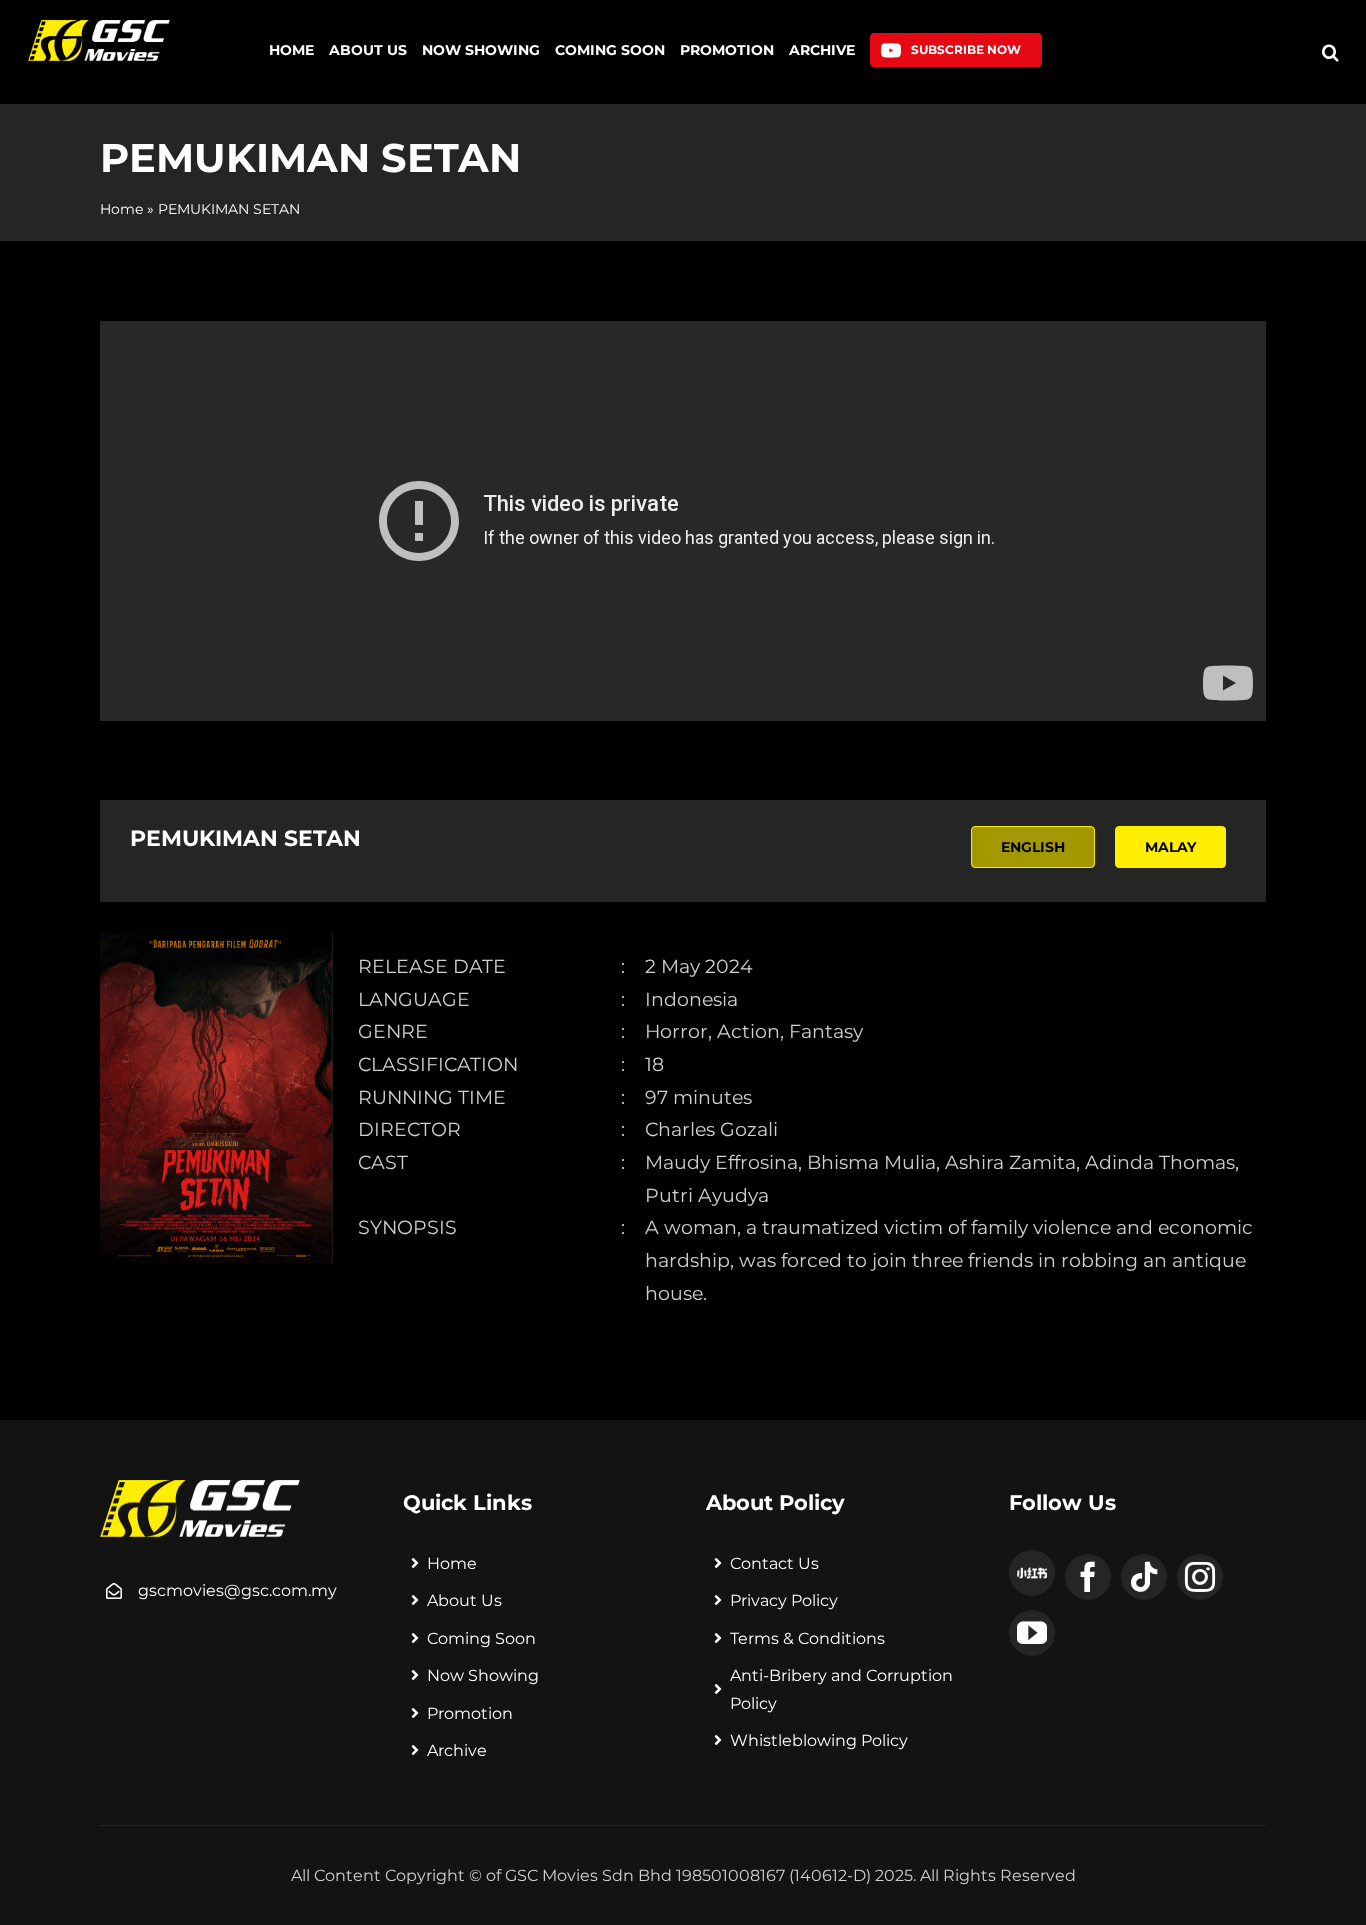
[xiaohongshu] (1032, 1573)
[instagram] (1200, 1577)
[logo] (98, 27)
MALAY (1170, 847)
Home (121, 209)
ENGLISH (1033, 847)
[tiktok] (1144, 1577)
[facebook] (1088, 1577)
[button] (1330, 52)
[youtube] (1032, 1633)
